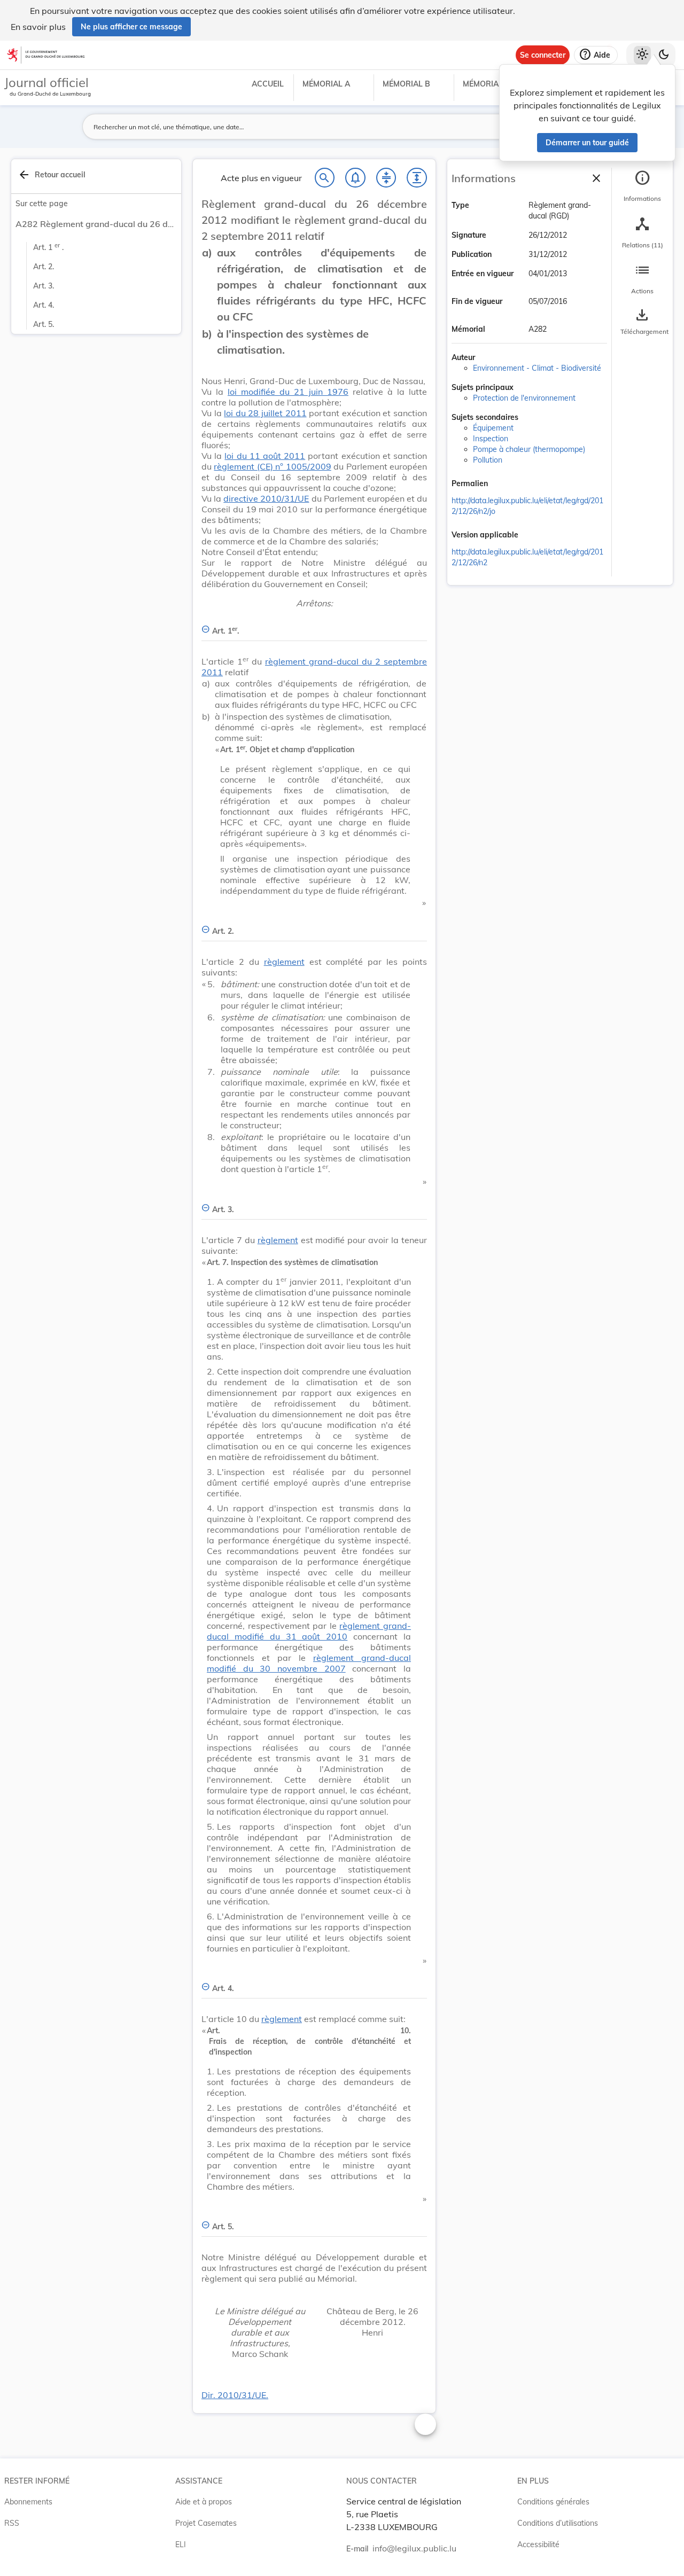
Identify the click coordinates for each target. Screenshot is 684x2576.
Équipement (493, 428)
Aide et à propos (204, 2502)
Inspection (491, 439)
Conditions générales (553, 2502)
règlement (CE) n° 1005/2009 (272, 466)
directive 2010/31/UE (266, 498)
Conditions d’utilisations (558, 2523)
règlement (284, 962)
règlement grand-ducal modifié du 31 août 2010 (309, 1631)
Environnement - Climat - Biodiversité (537, 368)
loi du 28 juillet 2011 (265, 413)
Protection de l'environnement (524, 398)
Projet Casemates (206, 2523)
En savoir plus (38, 27)
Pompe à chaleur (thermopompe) (529, 449)
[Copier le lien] (503, 485)
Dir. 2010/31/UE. (235, 2395)
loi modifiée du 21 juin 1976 (288, 392)
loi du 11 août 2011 (265, 456)
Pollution (488, 460)
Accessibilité (538, 2544)
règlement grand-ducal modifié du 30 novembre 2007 (309, 1663)
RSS (12, 2523)
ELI (181, 2544)
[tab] (642, 186)
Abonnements (28, 2502)
